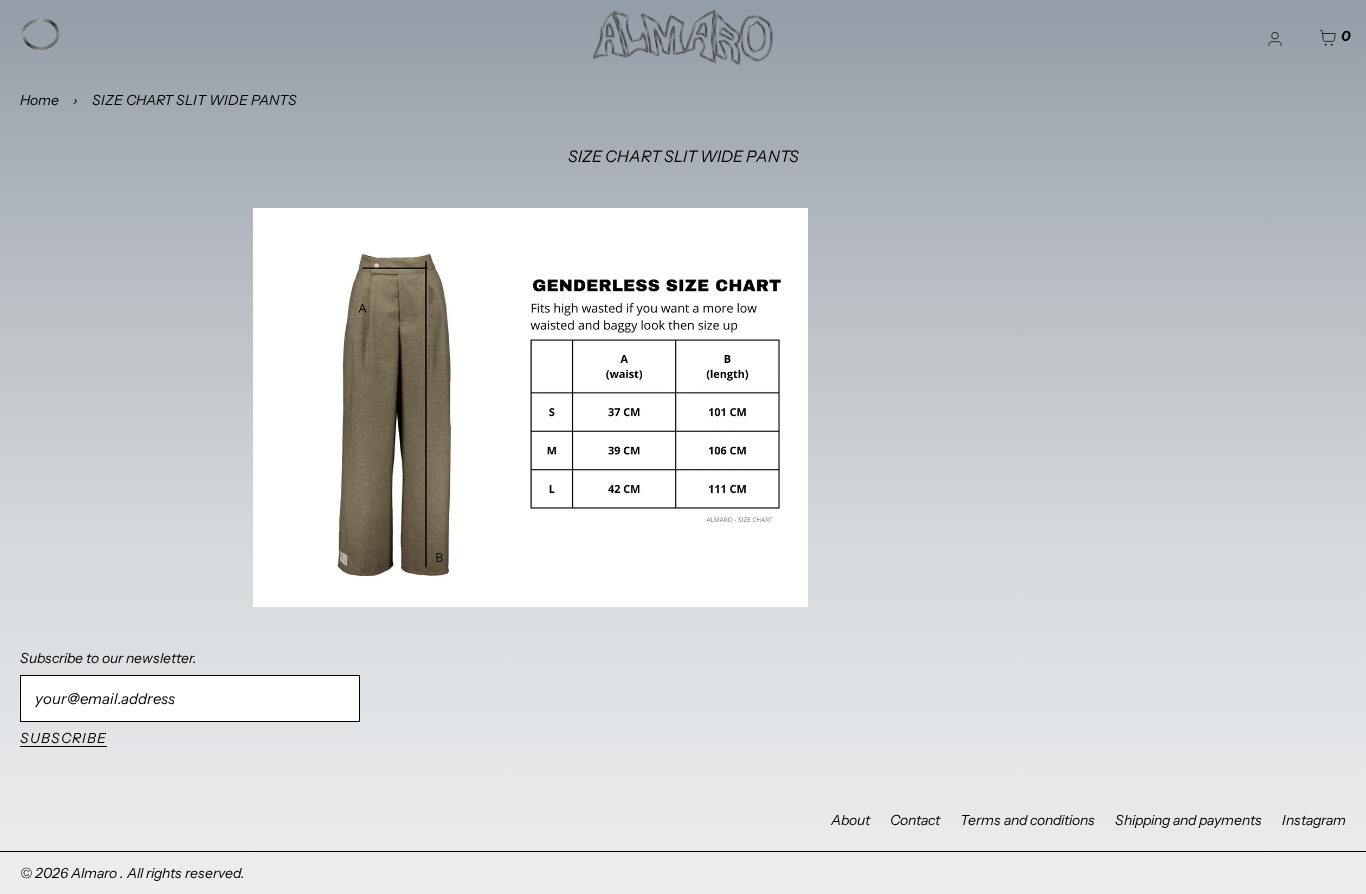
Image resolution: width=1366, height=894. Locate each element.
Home (39, 100)
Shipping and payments (1188, 820)
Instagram (1314, 820)
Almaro (95, 873)
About (850, 820)
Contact (915, 820)
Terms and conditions (1027, 820)
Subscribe (63, 738)
